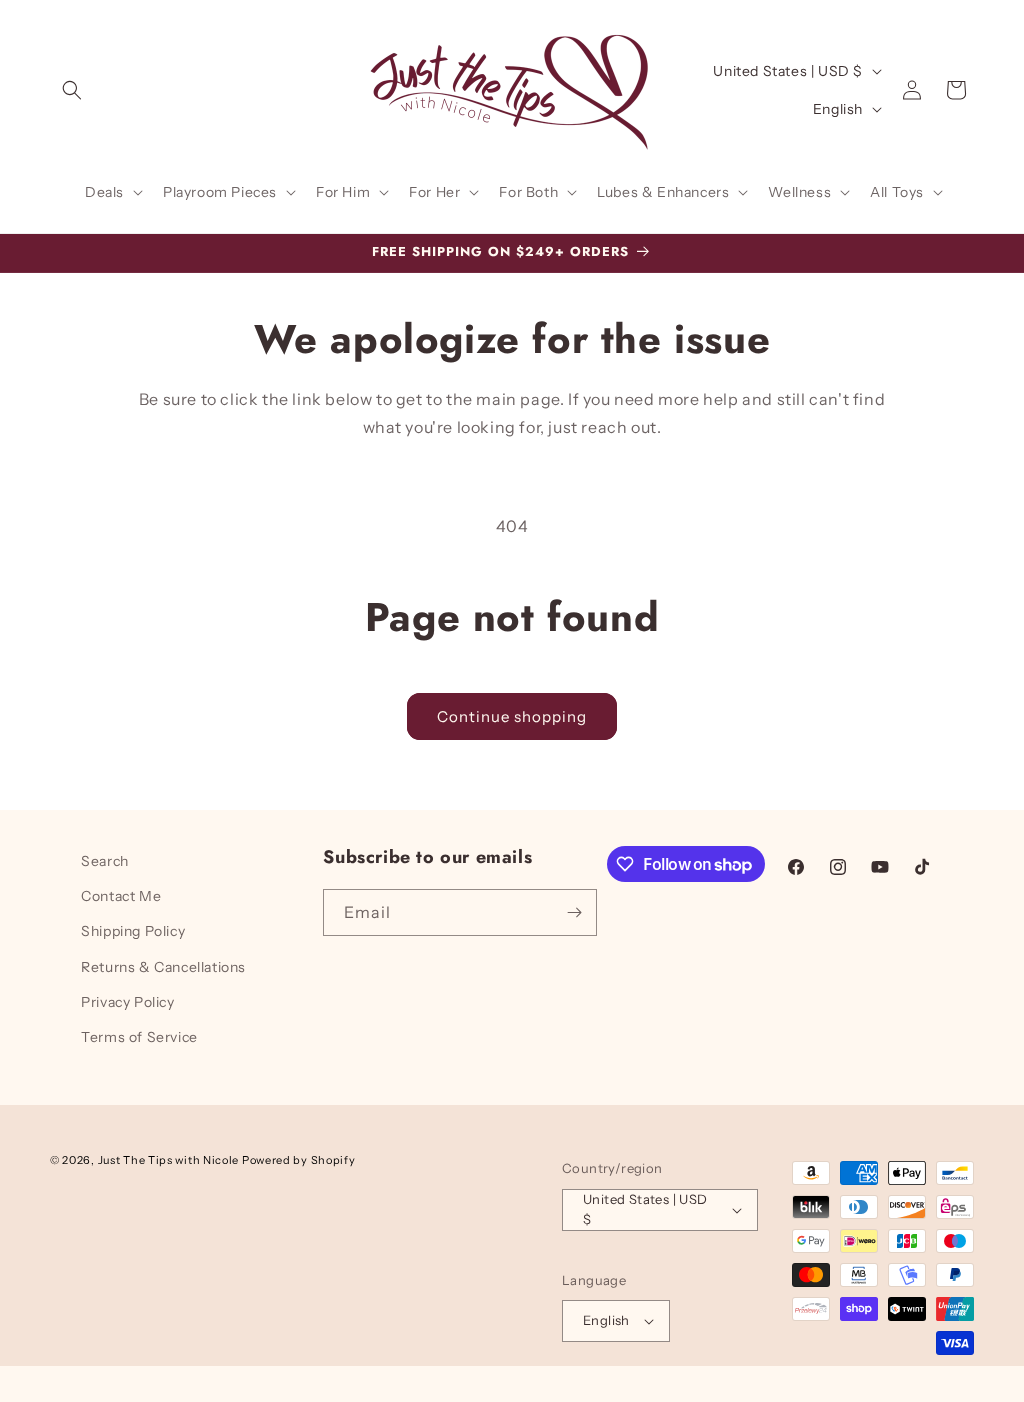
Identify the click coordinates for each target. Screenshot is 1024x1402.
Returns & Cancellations (163, 967)
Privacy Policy (127, 1002)
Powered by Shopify (299, 1160)
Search (105, 861)
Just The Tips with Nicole (169, 1160)
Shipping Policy (133, 931)
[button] (72, 90)
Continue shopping (512, 716)
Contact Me (121, 896)
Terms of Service (139, 1037)
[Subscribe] (574, 912)
